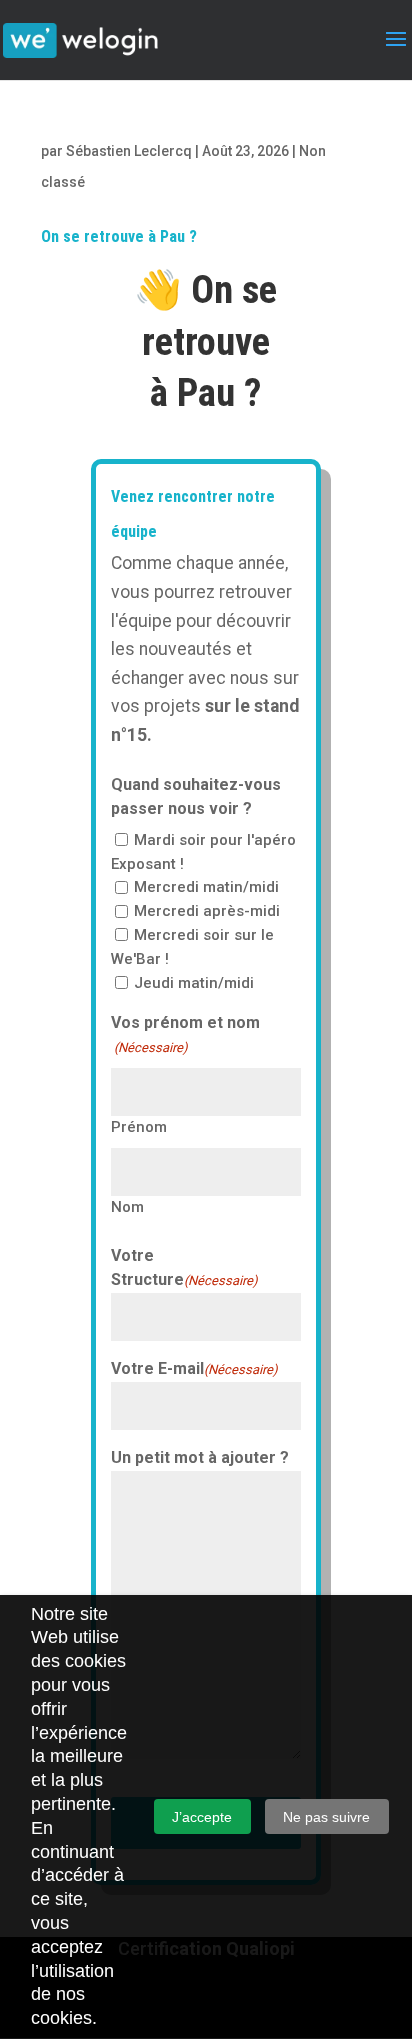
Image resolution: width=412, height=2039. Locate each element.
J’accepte (202, 1817)
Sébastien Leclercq (129, 151)
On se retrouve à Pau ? (119, 236)
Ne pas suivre (326, 1817)
